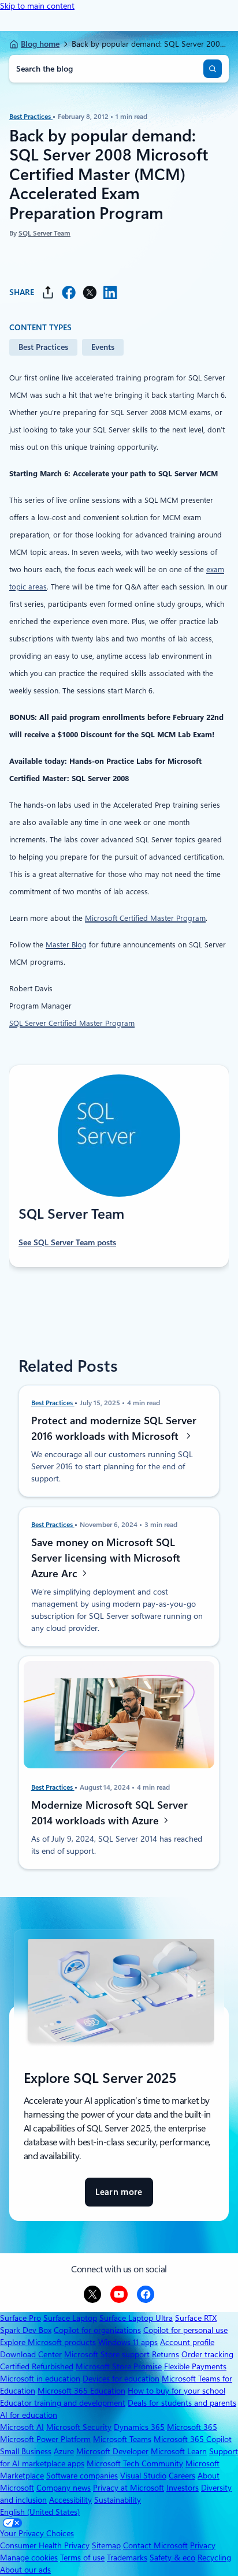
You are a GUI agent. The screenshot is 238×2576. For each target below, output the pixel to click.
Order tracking (207, 2354)
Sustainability (118, 2500)
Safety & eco (172, 2558)
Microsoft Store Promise (119, 2366)
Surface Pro (21, 2318)
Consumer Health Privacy (45, 2545)
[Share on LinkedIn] (110, 292)
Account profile (187, 2342)
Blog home (40, 44)
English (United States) (40, 2512)
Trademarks (127, 2558)
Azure (64, 2451)
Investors (183, 2488)
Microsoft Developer (112, 2451)
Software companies (82, 2476)
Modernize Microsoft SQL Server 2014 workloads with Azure (109, 1812)
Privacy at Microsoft (129, 2488)
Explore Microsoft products (48, 2342)
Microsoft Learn (179, 2451)
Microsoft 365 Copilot (193, 2439)
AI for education (29, 2415)
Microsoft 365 (192, 2427)
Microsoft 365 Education (81, 2391)
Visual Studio (143, 2476)
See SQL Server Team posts (67, 1242)
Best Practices (31, 117)
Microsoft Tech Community (135, 2463)
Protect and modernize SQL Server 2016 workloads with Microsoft (114, 1428)
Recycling (214, 2558)
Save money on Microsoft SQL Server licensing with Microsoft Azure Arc (106, 1557)
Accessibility (70, 2500)
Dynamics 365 (139, 2427)
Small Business (26, 2451)
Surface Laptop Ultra (136, 2318)
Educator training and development (63, 2403)
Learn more (119, 2197)
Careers (182, 2476)
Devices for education (121, 2379)
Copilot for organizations (97, 2330)
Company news (64, 2488)
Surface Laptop (70, 2318)
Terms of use (82, 2558)
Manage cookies (29, 2558)
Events (103, 347)
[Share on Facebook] (69, 292)
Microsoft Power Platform (45, 2439)
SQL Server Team (44, 233)
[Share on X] (90, 292)
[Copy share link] (48, 292)
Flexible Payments (195, 2366)
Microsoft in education (40, 2379)
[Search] (213, 69)
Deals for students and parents (182, 2403)
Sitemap (106, 2545)
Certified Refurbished (37, 2366)
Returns (166, 2354)
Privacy (203, 2545)
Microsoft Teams (122, 2439)
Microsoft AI (22, 2427)
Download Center (31, 2354)
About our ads (25, 2570)
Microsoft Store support (107, 2354)
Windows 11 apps (128, 2342)
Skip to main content (37, 6)
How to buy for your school (176, 2391)
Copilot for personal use (185, 2330)
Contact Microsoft (155, 2545)
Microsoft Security (79, 2427)
